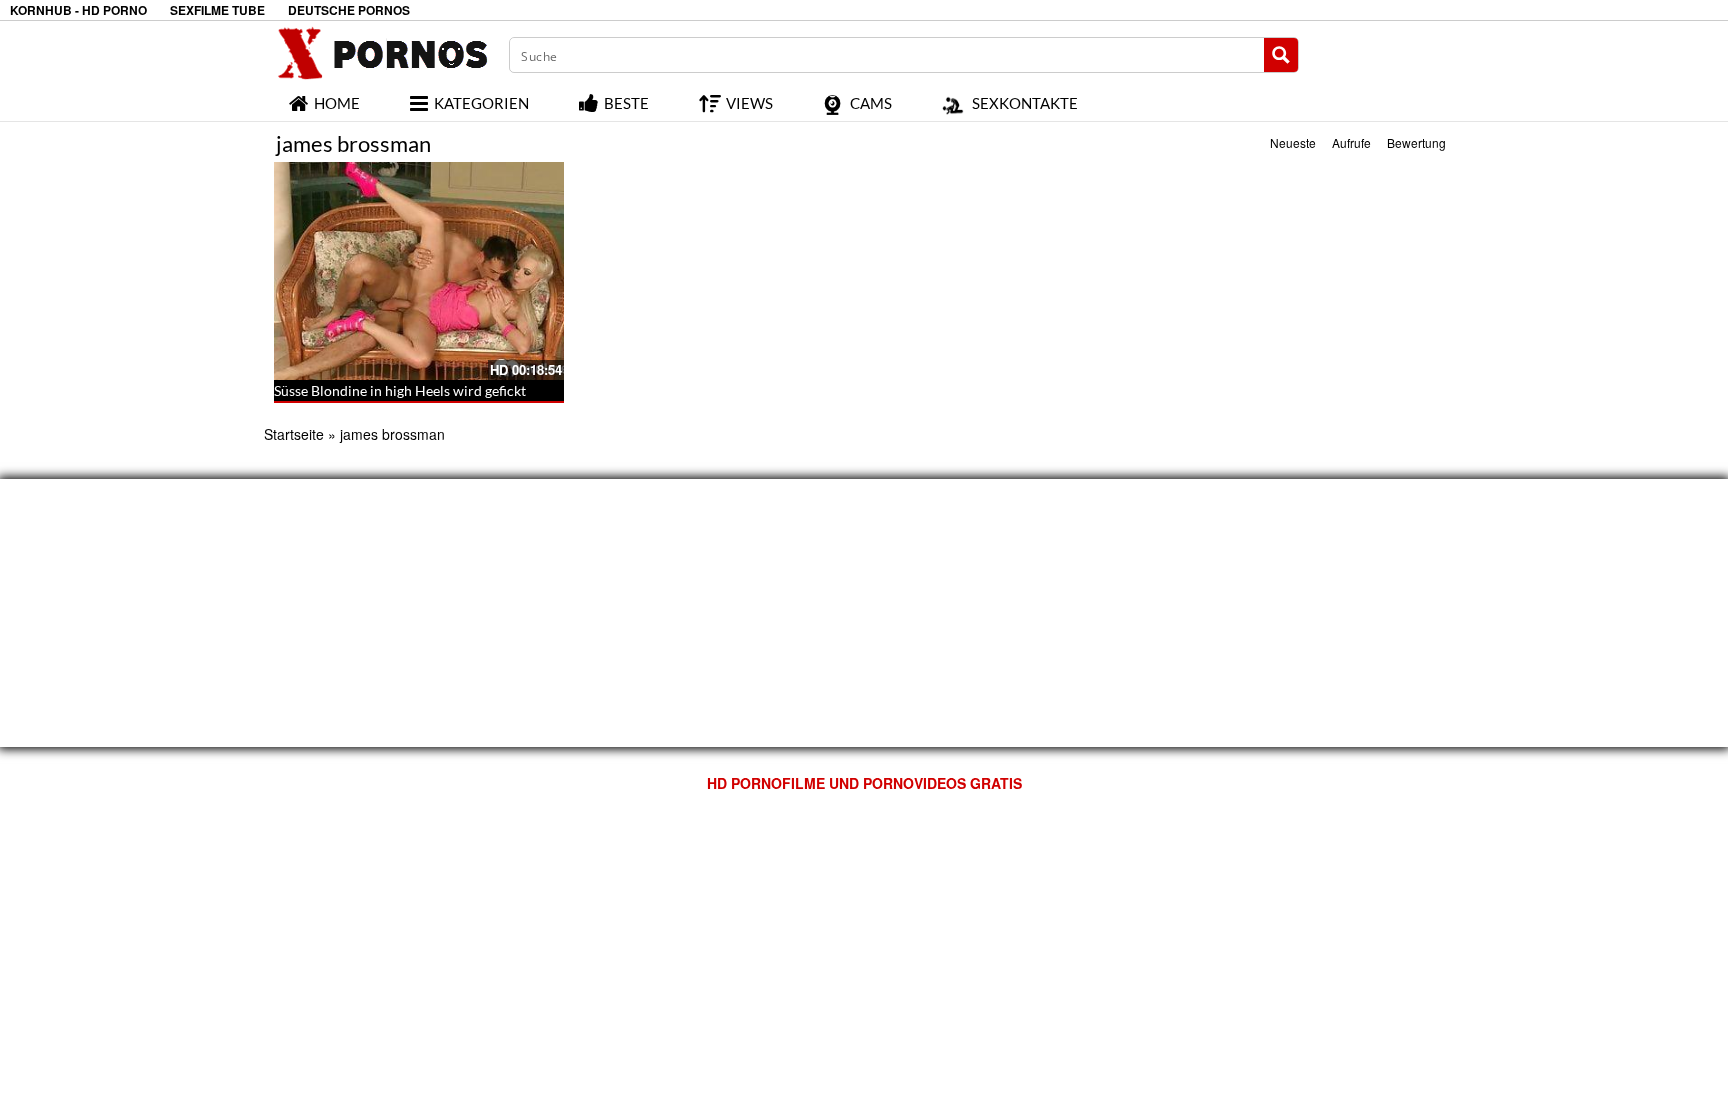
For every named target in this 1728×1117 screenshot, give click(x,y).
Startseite (294, 434)
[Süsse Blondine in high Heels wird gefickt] (419, 271)
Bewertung (1416, 142)
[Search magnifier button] (1281, 55)
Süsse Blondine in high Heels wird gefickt (400, 390)
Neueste (1293, 142)
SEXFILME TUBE (217, 10)
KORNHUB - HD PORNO (78, 10)
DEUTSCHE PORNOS (349, 10)
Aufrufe (1351, 142)
